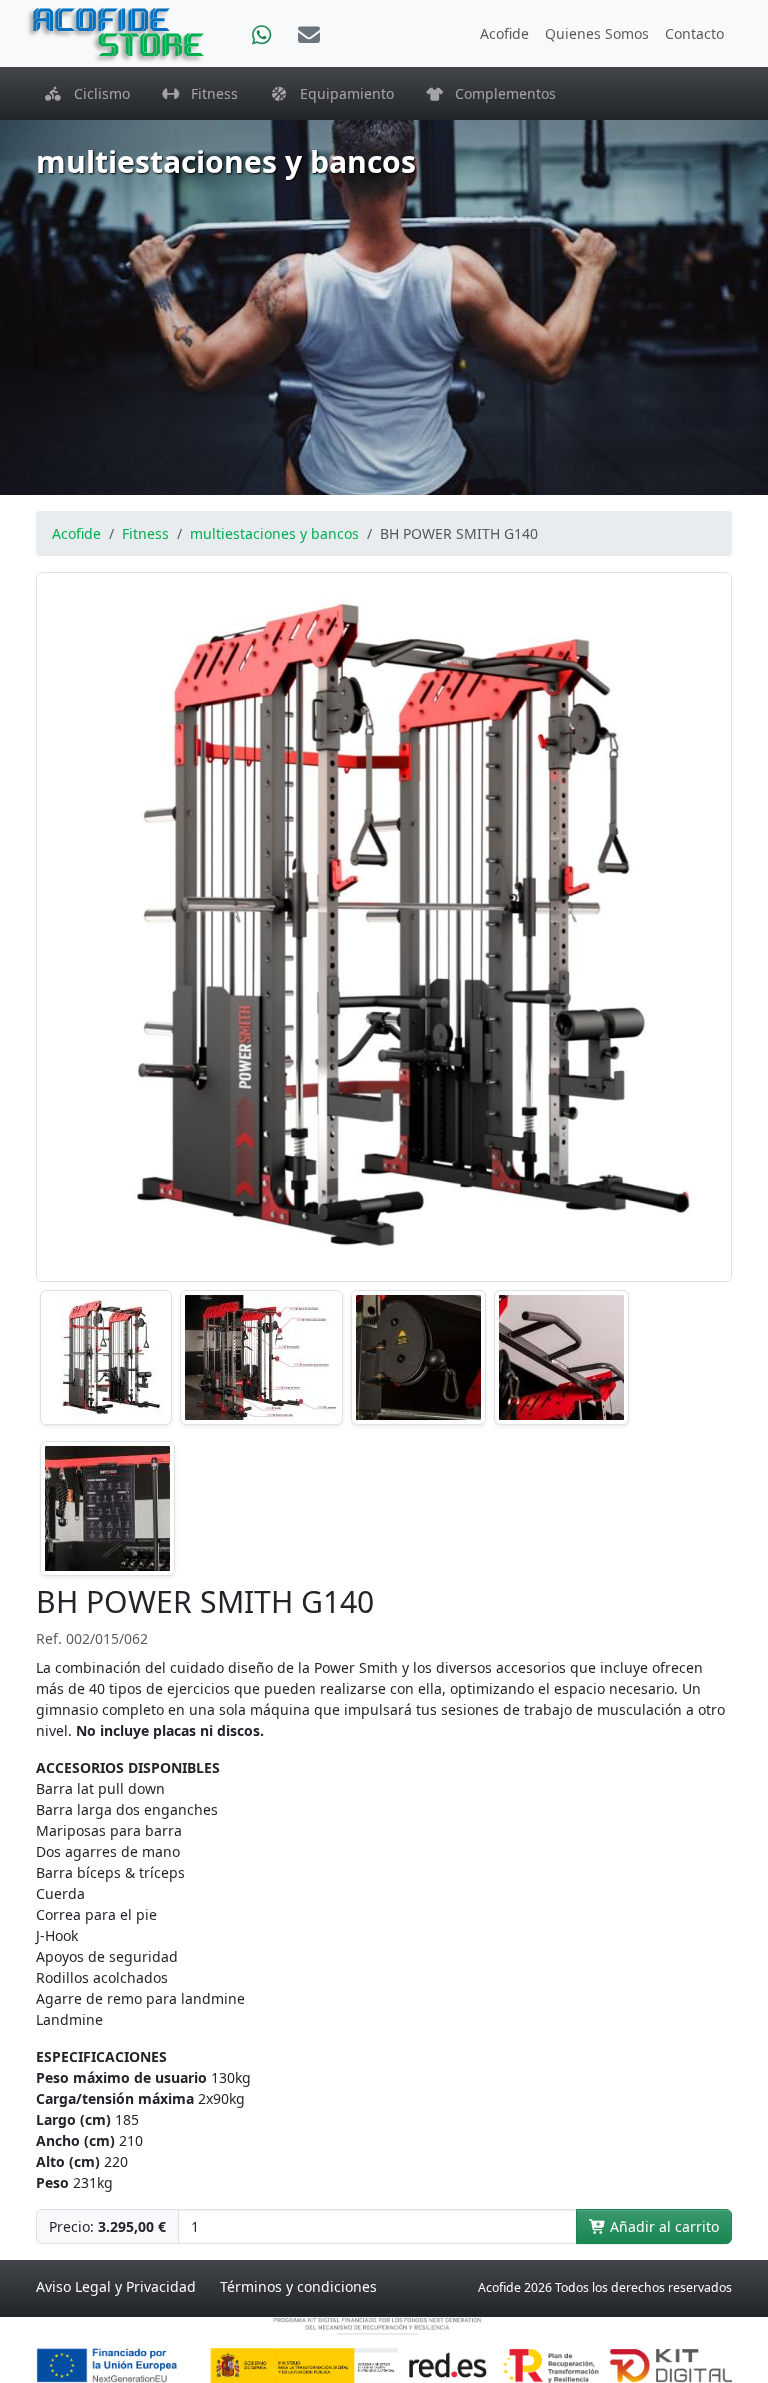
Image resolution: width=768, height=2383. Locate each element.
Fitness (208, 93)
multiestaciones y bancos (274, 533)
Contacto (694, 33)
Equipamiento (341, 93)
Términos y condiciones (298, 2286)
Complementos (499, 93)
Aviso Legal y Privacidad (116, 2286)
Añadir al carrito (662, 2226)
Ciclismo (96, 93)
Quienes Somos (597, 33)
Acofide (504, 33)
